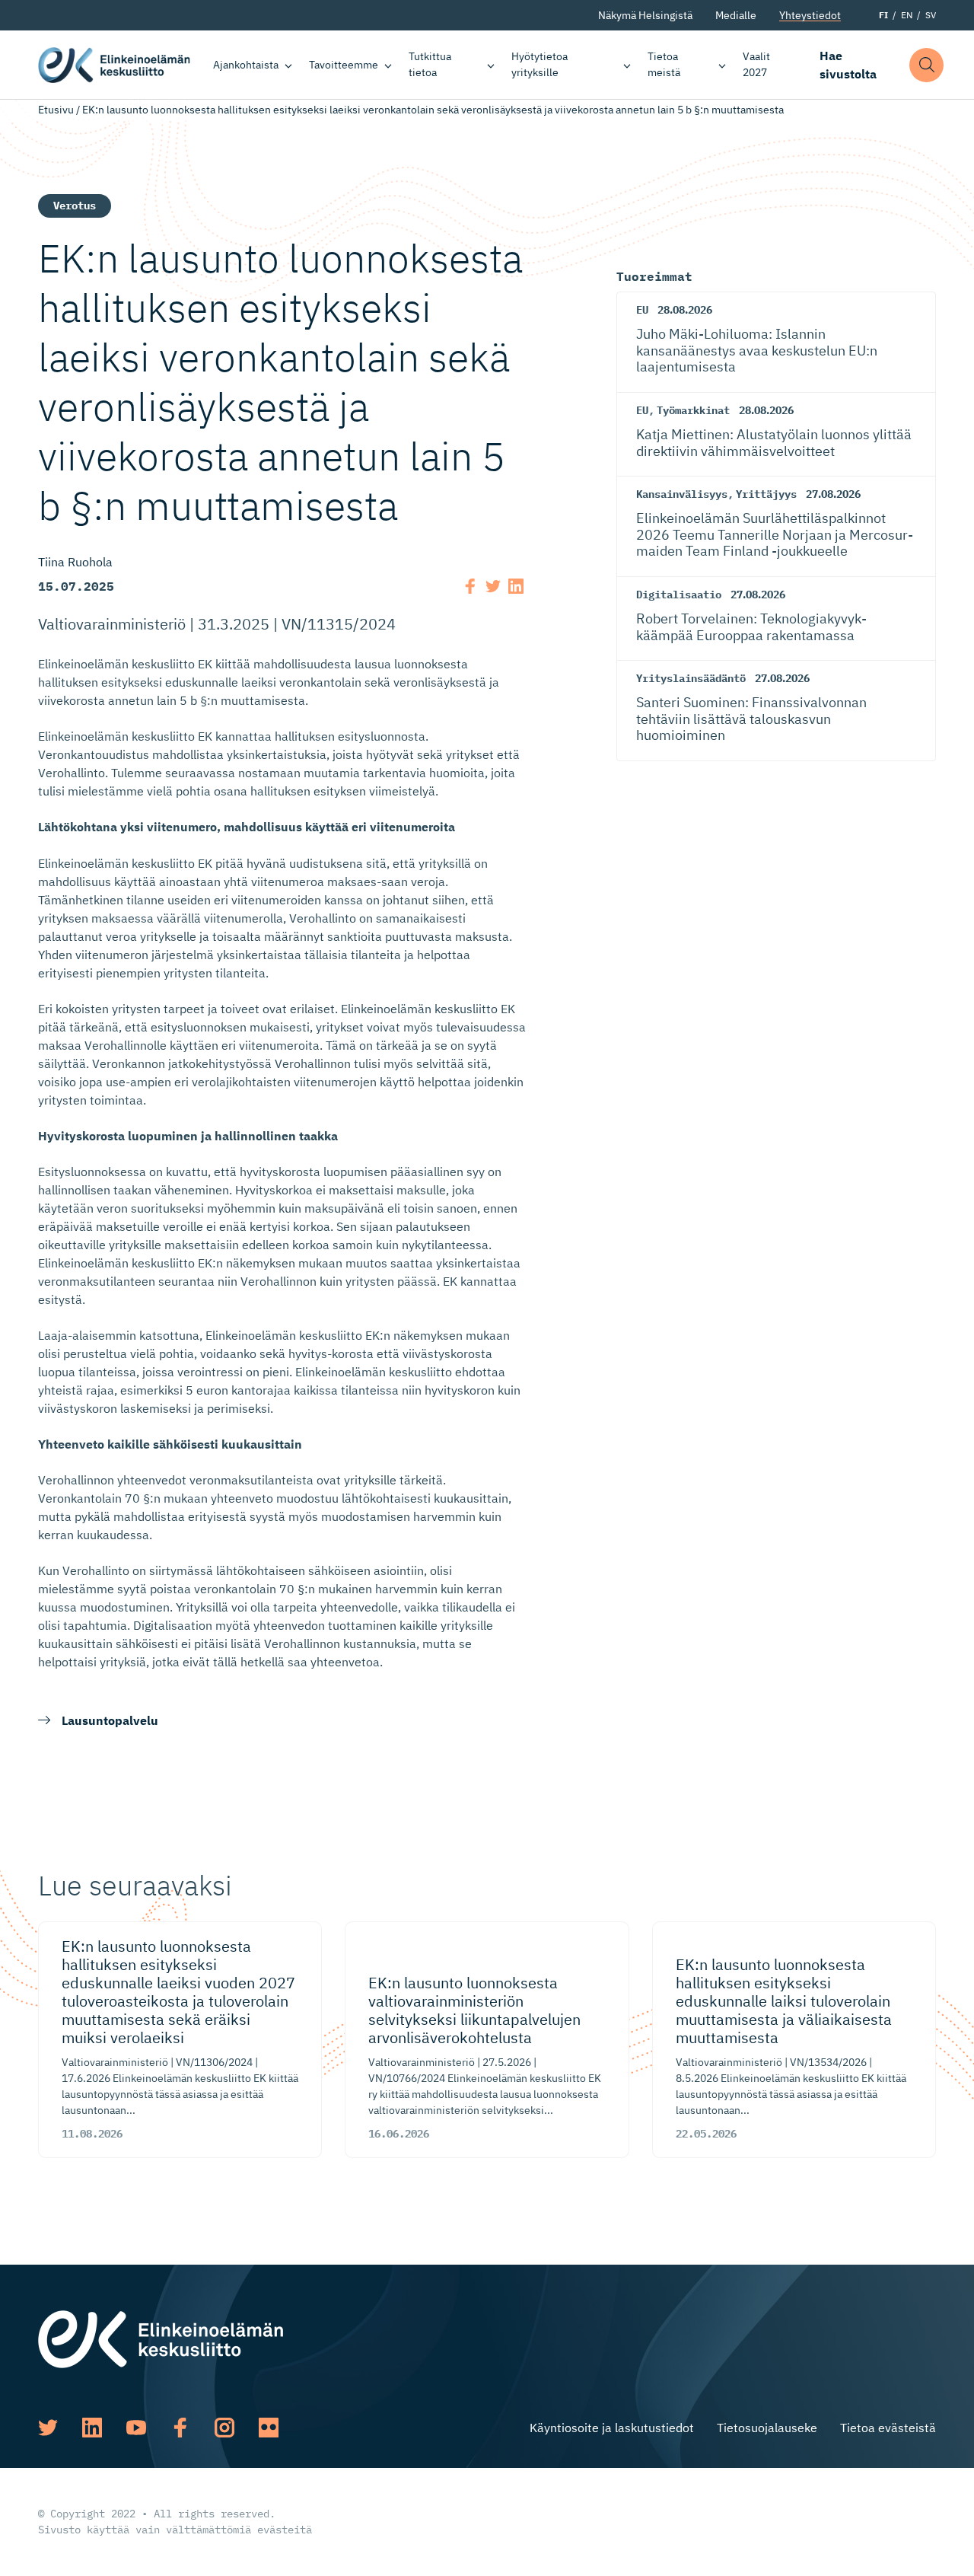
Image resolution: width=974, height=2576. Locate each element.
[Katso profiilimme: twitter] (48, 2428)
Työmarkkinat (693, 410)
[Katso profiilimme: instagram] (224, 2428)
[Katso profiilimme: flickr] (269, 2428)
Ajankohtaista (246, 65)
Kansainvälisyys (682, 494)
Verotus (75, 206)
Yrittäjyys (766, 494)
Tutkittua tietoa (430, 64)
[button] (926, 65)
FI (883, 15)
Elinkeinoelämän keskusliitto (114, 65)
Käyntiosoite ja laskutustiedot (612, 2428)
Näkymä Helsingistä (645, 15)
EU (642, 310)
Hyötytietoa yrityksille (540, 64)
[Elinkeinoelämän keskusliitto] (161, 2338)
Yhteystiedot (810, 15)
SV (931, 15)
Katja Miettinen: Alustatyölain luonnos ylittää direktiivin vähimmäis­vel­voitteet (774, 443)
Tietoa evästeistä (888, 2428)
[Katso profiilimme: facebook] (180, 2428)
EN (907, 15)
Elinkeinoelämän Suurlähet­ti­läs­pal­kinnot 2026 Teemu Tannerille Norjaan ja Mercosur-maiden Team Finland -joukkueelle (775, 534)
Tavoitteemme (344, 65)
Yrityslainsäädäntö (691, 678)
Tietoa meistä (664, 64)
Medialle (736, 15)
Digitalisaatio (679, 595)
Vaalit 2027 (756, 64)
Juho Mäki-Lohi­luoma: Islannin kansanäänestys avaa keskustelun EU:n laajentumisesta (757, 350)
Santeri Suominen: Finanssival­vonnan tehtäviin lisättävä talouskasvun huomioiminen (751, 719)
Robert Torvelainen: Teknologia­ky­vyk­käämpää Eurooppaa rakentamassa (751, 627)
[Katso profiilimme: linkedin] (92, 2428)
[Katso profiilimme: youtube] (136, 2428)
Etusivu (56, 110)
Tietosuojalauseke (767, 2428)
